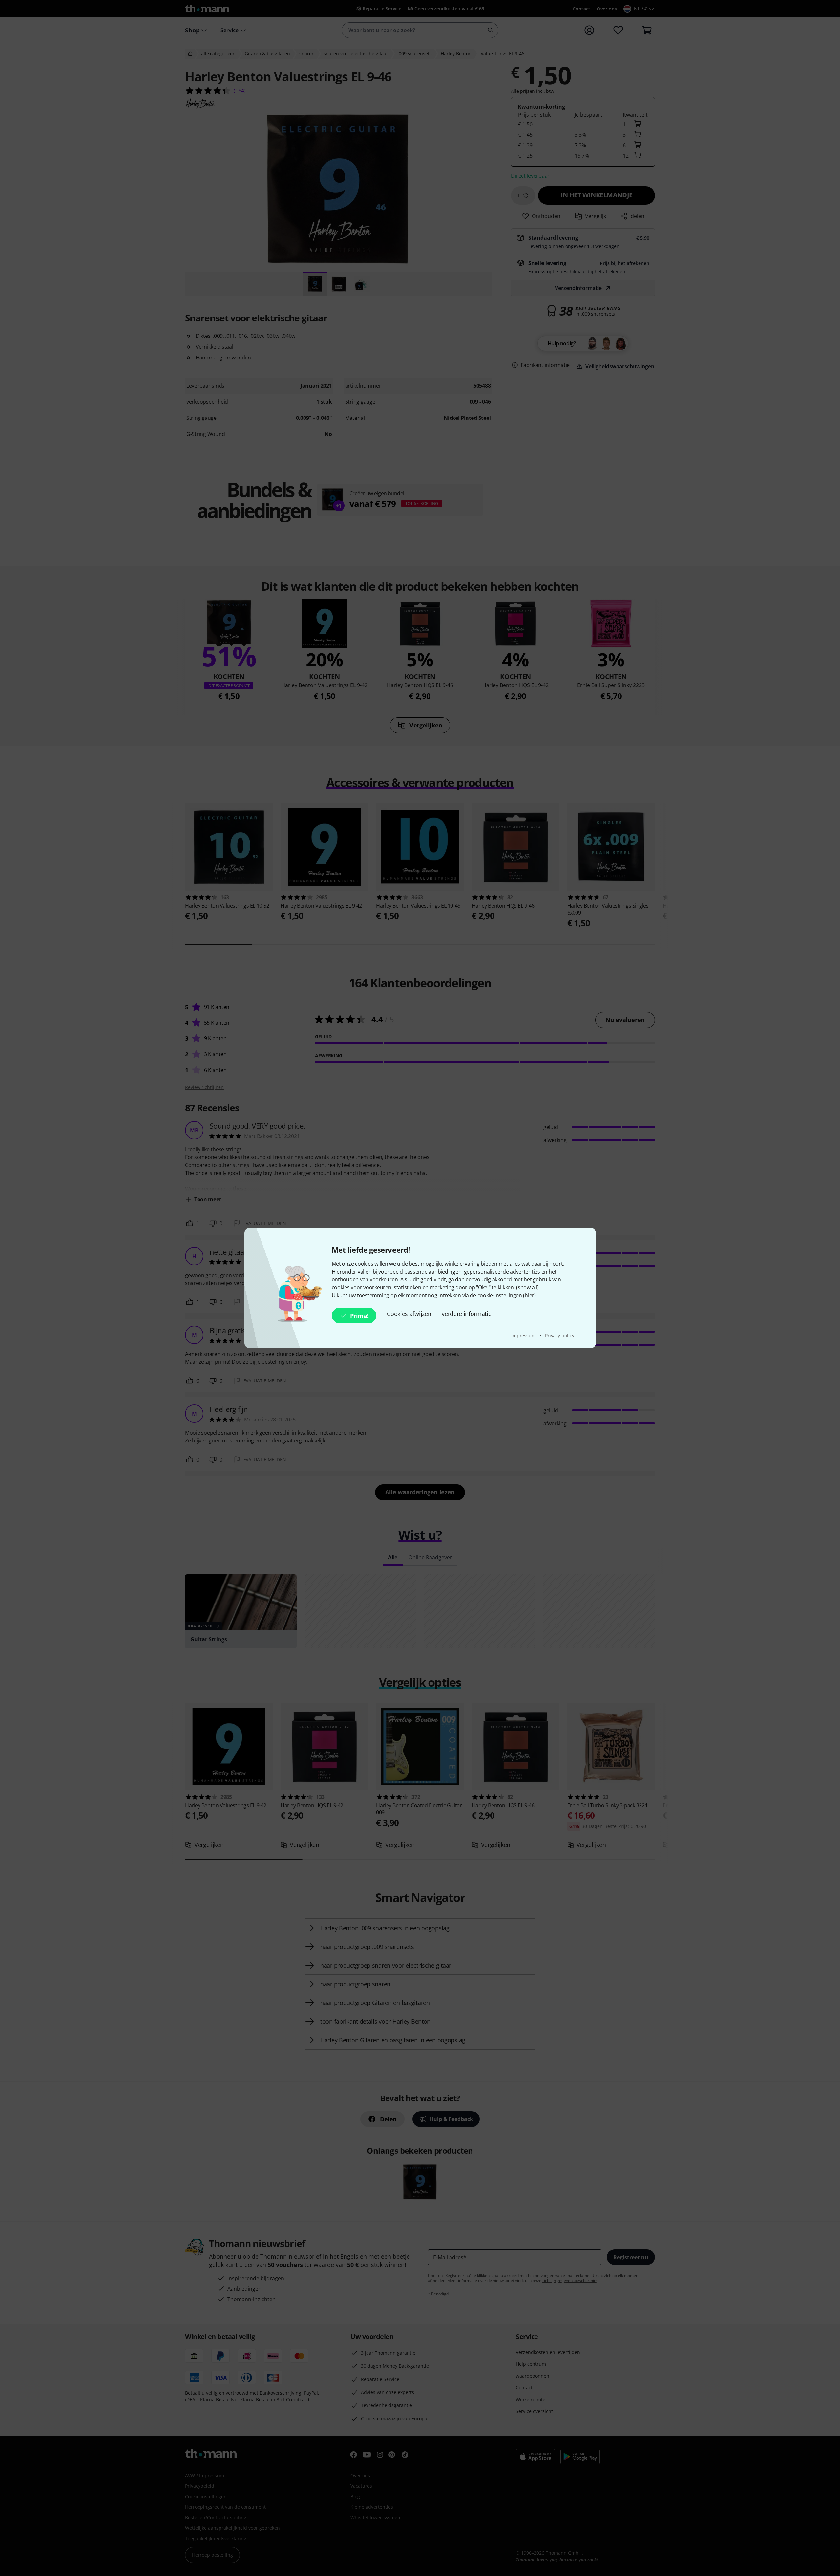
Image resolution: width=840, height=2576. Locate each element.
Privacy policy (560, 1335)
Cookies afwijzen (409, 1314)
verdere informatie (466, 1314)
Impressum (524, 1335)
